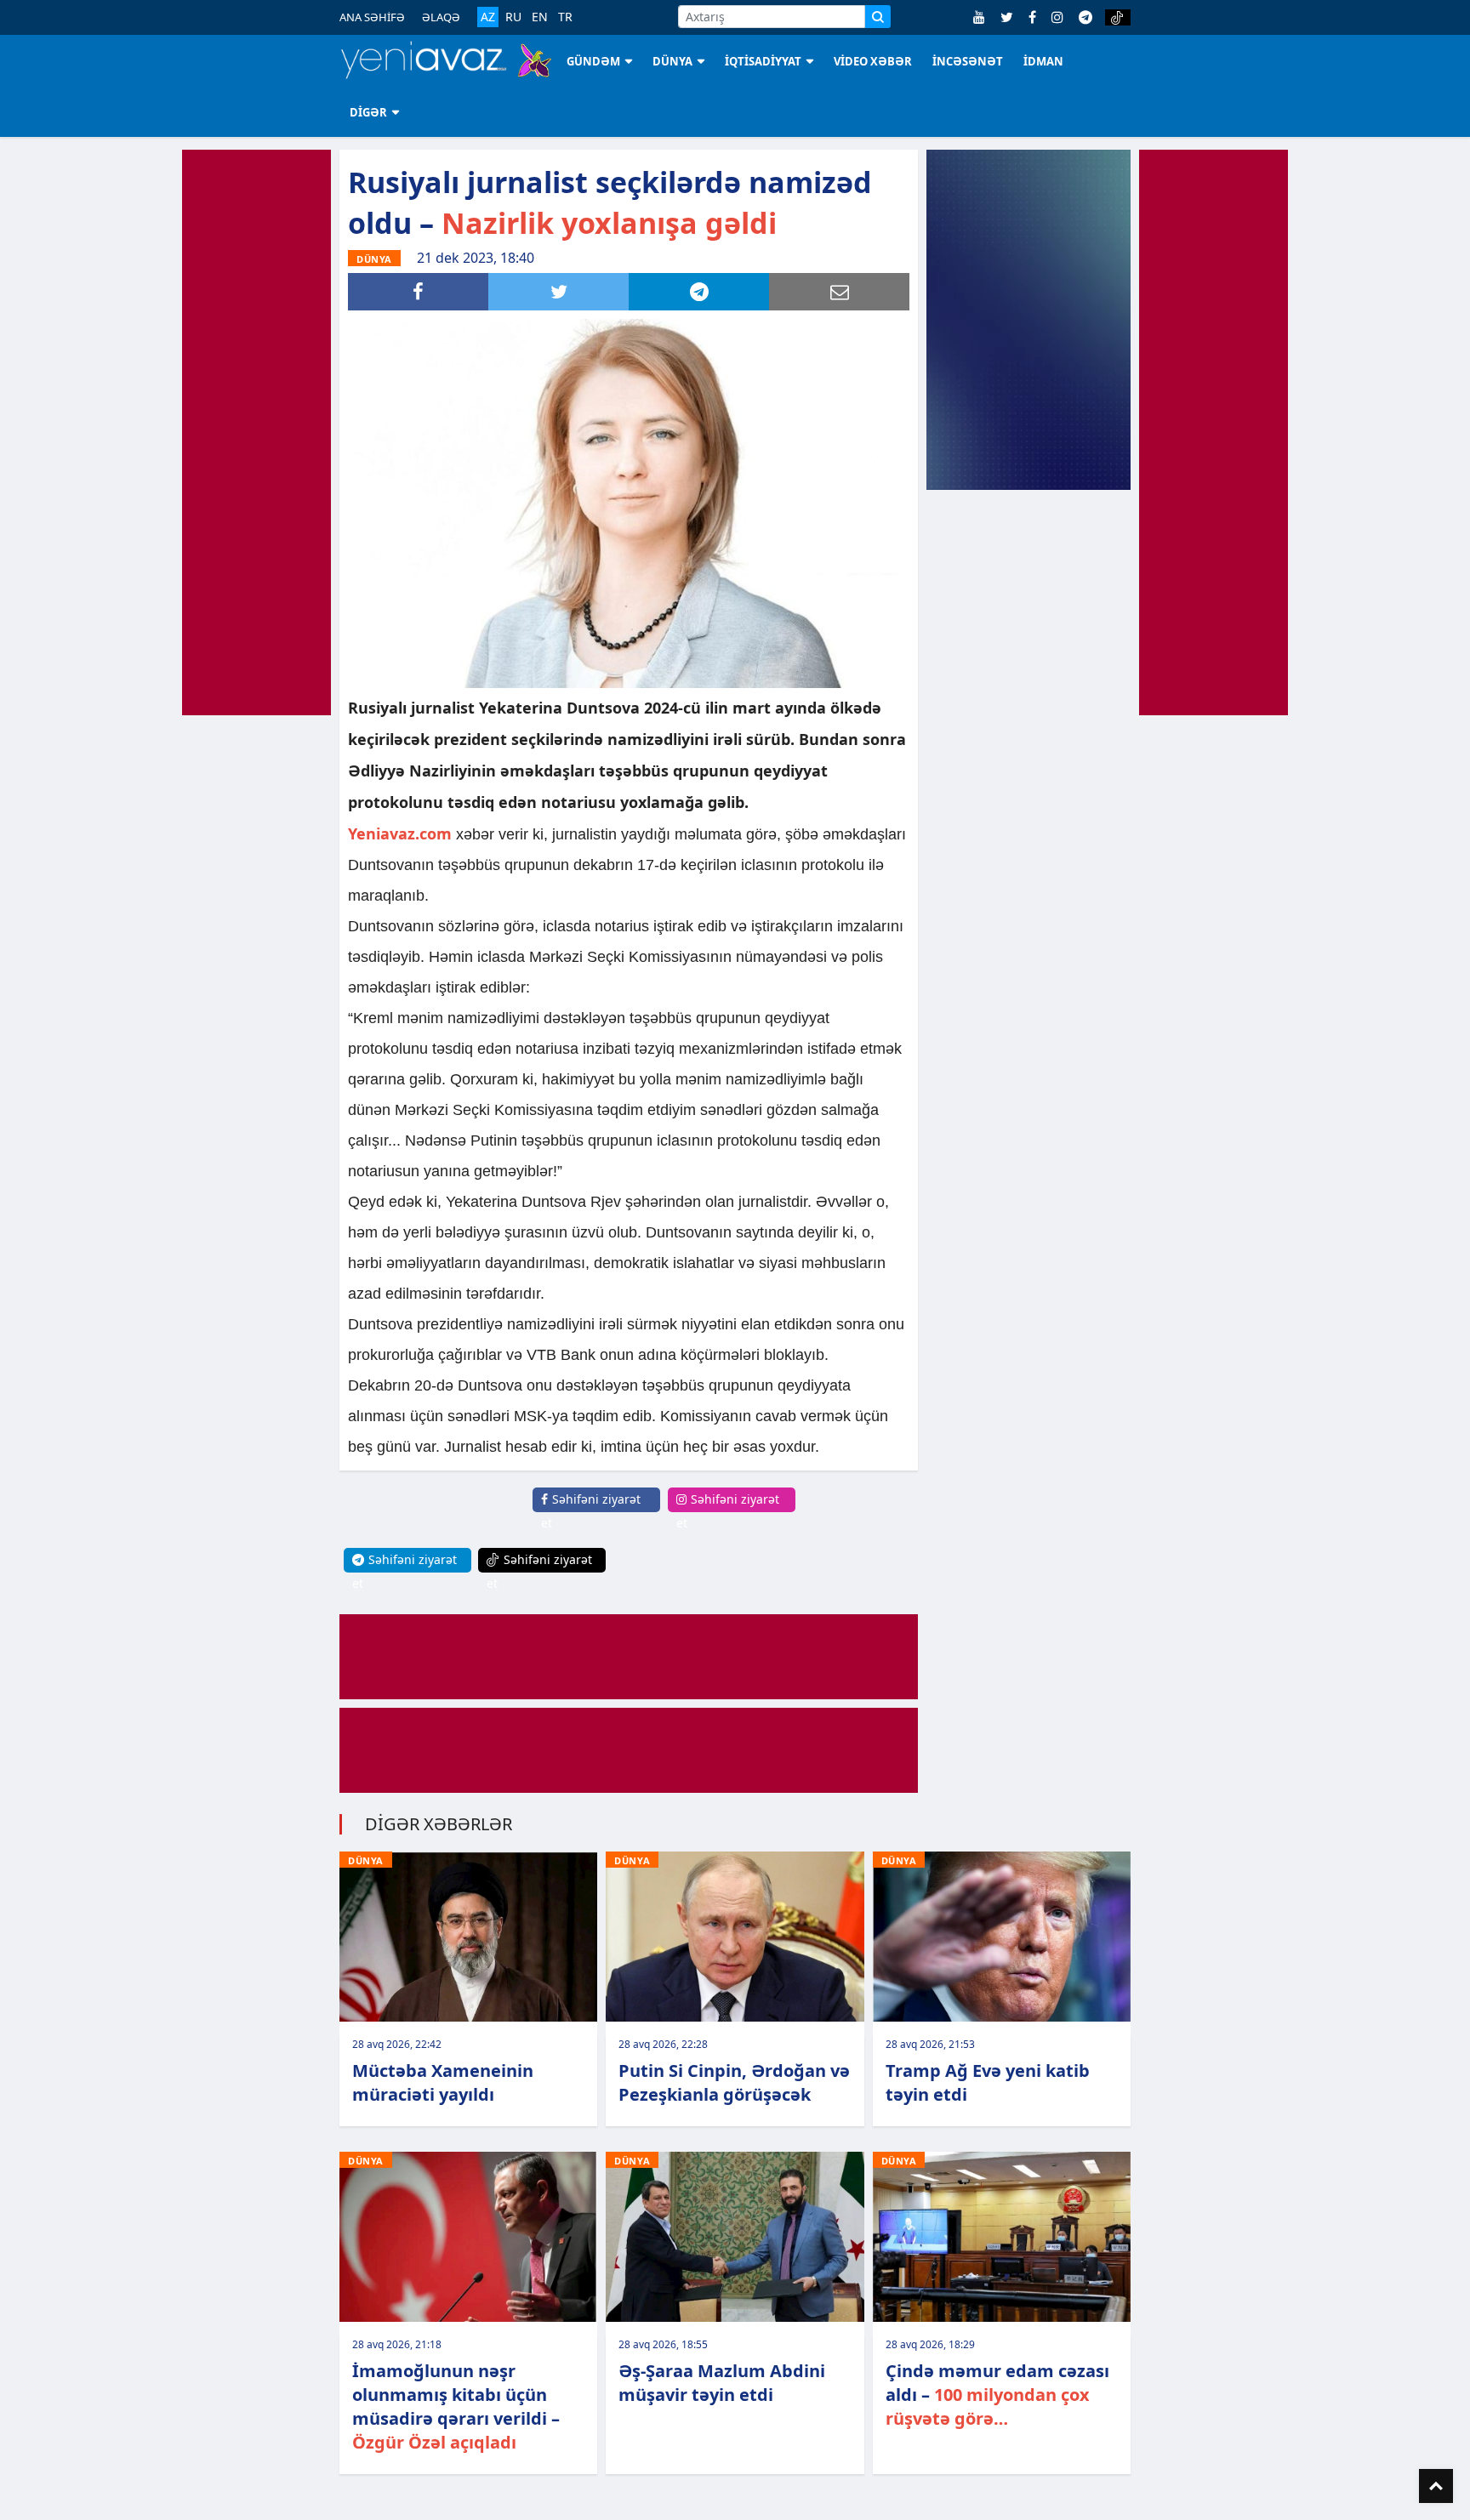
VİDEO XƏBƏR (873, 61)
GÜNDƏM (593, 61)
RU (513, 17)
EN (540, 17)
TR (565, 17)
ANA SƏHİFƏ (372, 17)
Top (1436, 2486)
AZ (488, 17)
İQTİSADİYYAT (763, 61)
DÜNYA (672, 61)
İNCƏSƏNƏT (968, 61)
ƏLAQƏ (441, 17)
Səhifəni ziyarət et (591, 1511)
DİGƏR (368, 112)
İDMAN (1043, 61)
